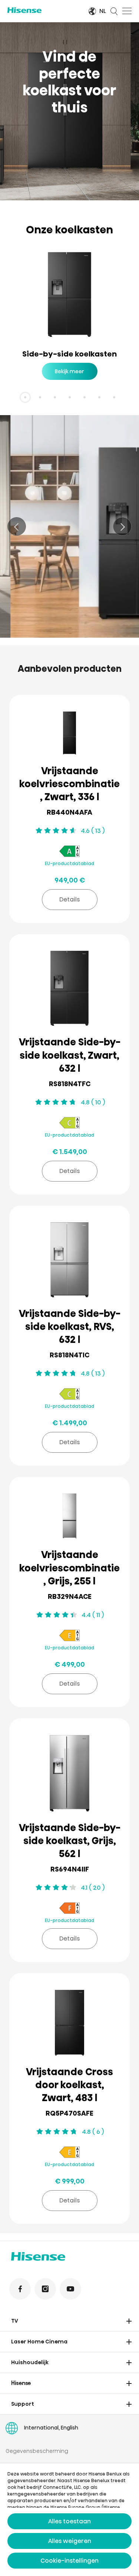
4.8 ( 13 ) (93, 1374)
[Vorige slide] (17, 526)
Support (23, 2404)
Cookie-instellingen (69, 2561)
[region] (69, 111)
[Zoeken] (114, 11)
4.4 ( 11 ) (93, 1615)
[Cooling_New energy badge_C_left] (69, 1124)
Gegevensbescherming (37, 2451)
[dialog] (69, 2520)
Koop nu (34, 615)
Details (69, 899)
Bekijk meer (69, 371)
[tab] (25, 397)
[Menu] (127, 11)
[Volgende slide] (122, 526)
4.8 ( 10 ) (93, 1102)
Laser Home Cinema (39, 2342)
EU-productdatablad (69, 863)
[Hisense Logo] (43, 10)
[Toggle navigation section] (129, 2321)
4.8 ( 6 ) (93, 2132)
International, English (51, 2428)
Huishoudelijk (30, 2362)
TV (15, 2321)
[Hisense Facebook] (20, 2289)
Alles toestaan (69, 2521)
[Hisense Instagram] (45, 2289)
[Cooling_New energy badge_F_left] (69, 1909)
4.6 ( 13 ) (93, 831)
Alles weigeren (70, 2541)
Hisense (21, 2383)
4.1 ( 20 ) (93, 1888)
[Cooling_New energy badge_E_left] (69, 1637)
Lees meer (76, 615)
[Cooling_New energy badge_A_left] (69, 852)
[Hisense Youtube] (70, 2289)
